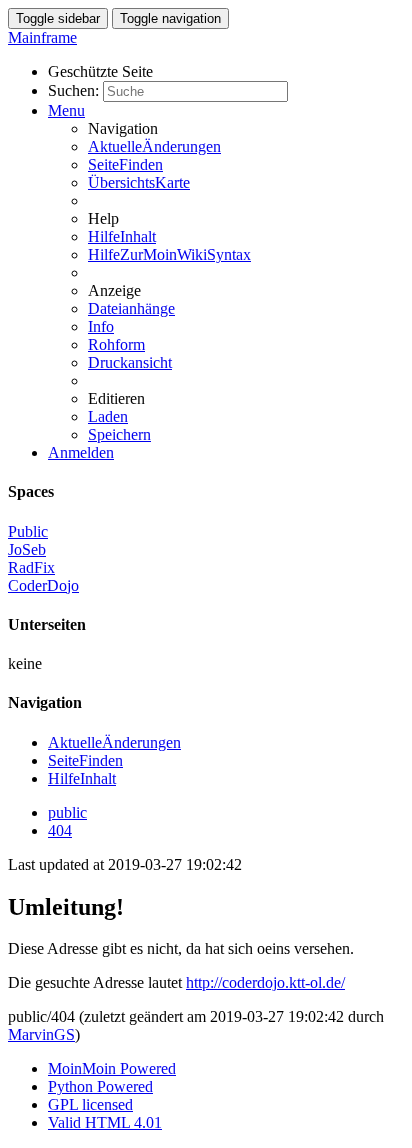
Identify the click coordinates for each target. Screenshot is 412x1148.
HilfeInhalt (122, 236)
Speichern (119, 434)
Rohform (116, 344)
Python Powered (100, 1086)
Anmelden (81, 452)
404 (60, 830)
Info (101, 326)
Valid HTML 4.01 (105, 1122)
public (67, 812)
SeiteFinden (125, 164)
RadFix (31, 567)
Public (28, 531)
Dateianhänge (131, 308)
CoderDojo (43, 585)
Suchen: (73, 90)
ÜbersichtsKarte (139, 182)
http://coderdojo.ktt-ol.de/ (265, 982)
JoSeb (27, 549)
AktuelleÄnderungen (154, 146)
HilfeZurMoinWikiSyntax (169, 254)
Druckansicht (130, 362)
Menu (66, 110)
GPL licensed (90, 1104)
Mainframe (42, 37)
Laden (108, 416)
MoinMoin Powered (112, 1068)
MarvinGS (41, 1034)
